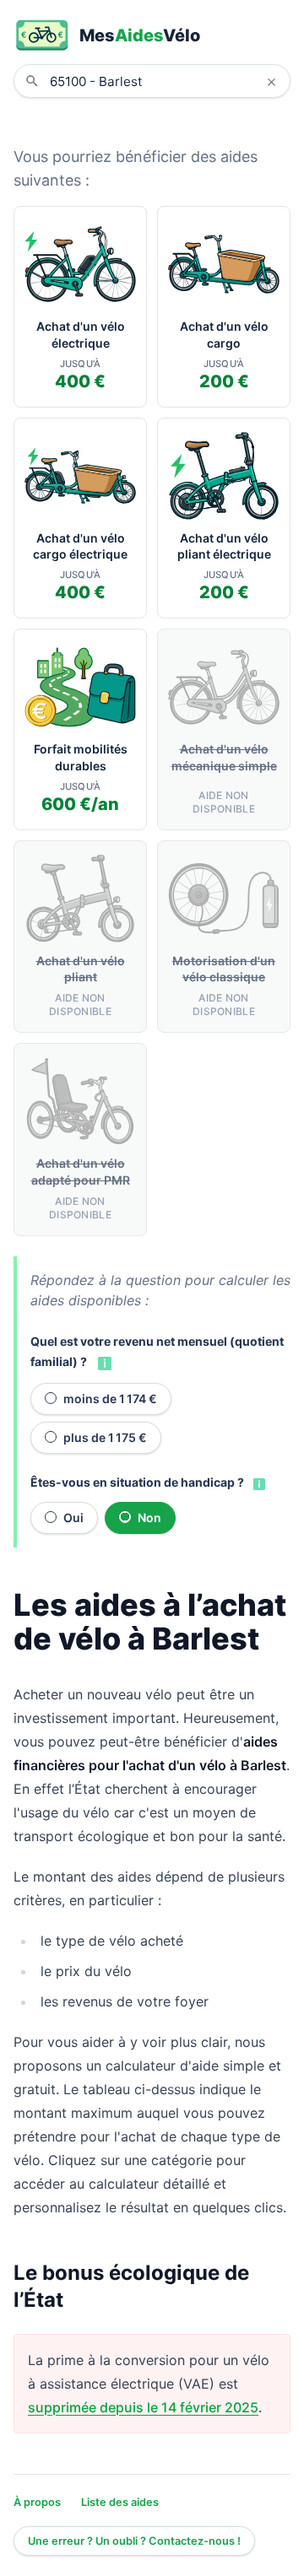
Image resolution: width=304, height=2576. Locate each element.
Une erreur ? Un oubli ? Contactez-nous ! (134, 2541)
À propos (37, 2502)
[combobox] (165, 81)
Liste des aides (120, 2502)
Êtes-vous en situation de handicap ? (137, 1482)
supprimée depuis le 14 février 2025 (143, 2407)
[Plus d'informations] (103, 1363)
